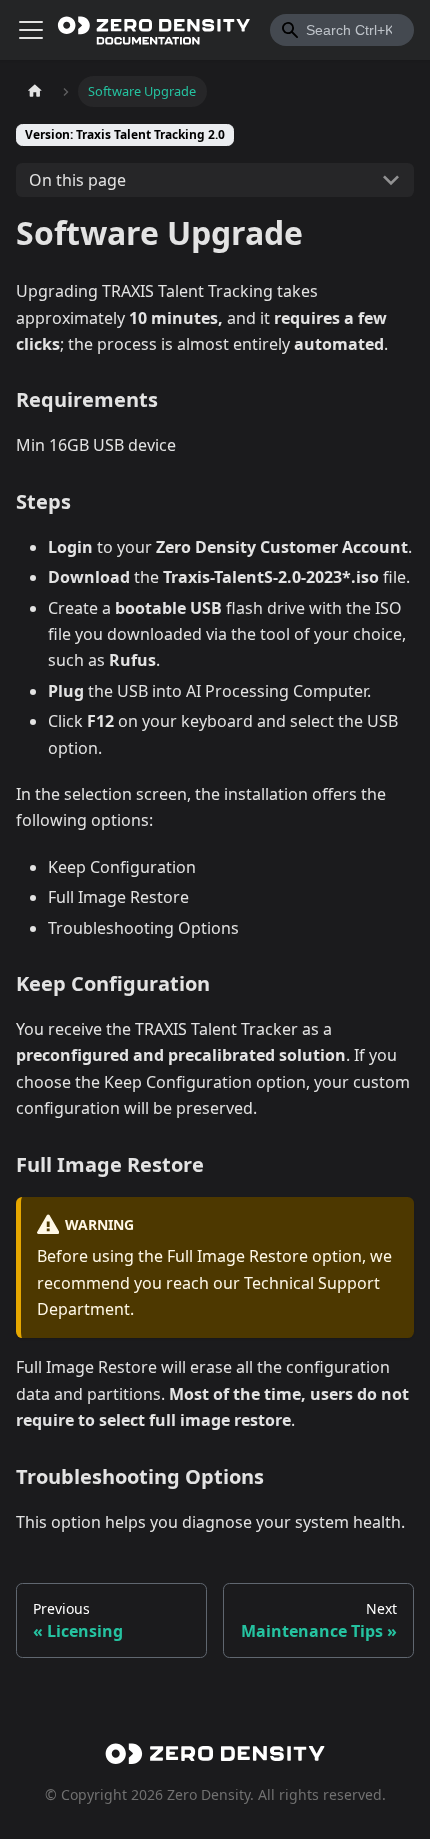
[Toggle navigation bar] (31, 30)
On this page (77, 180)
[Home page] (35, 91)
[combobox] (342, 30)
